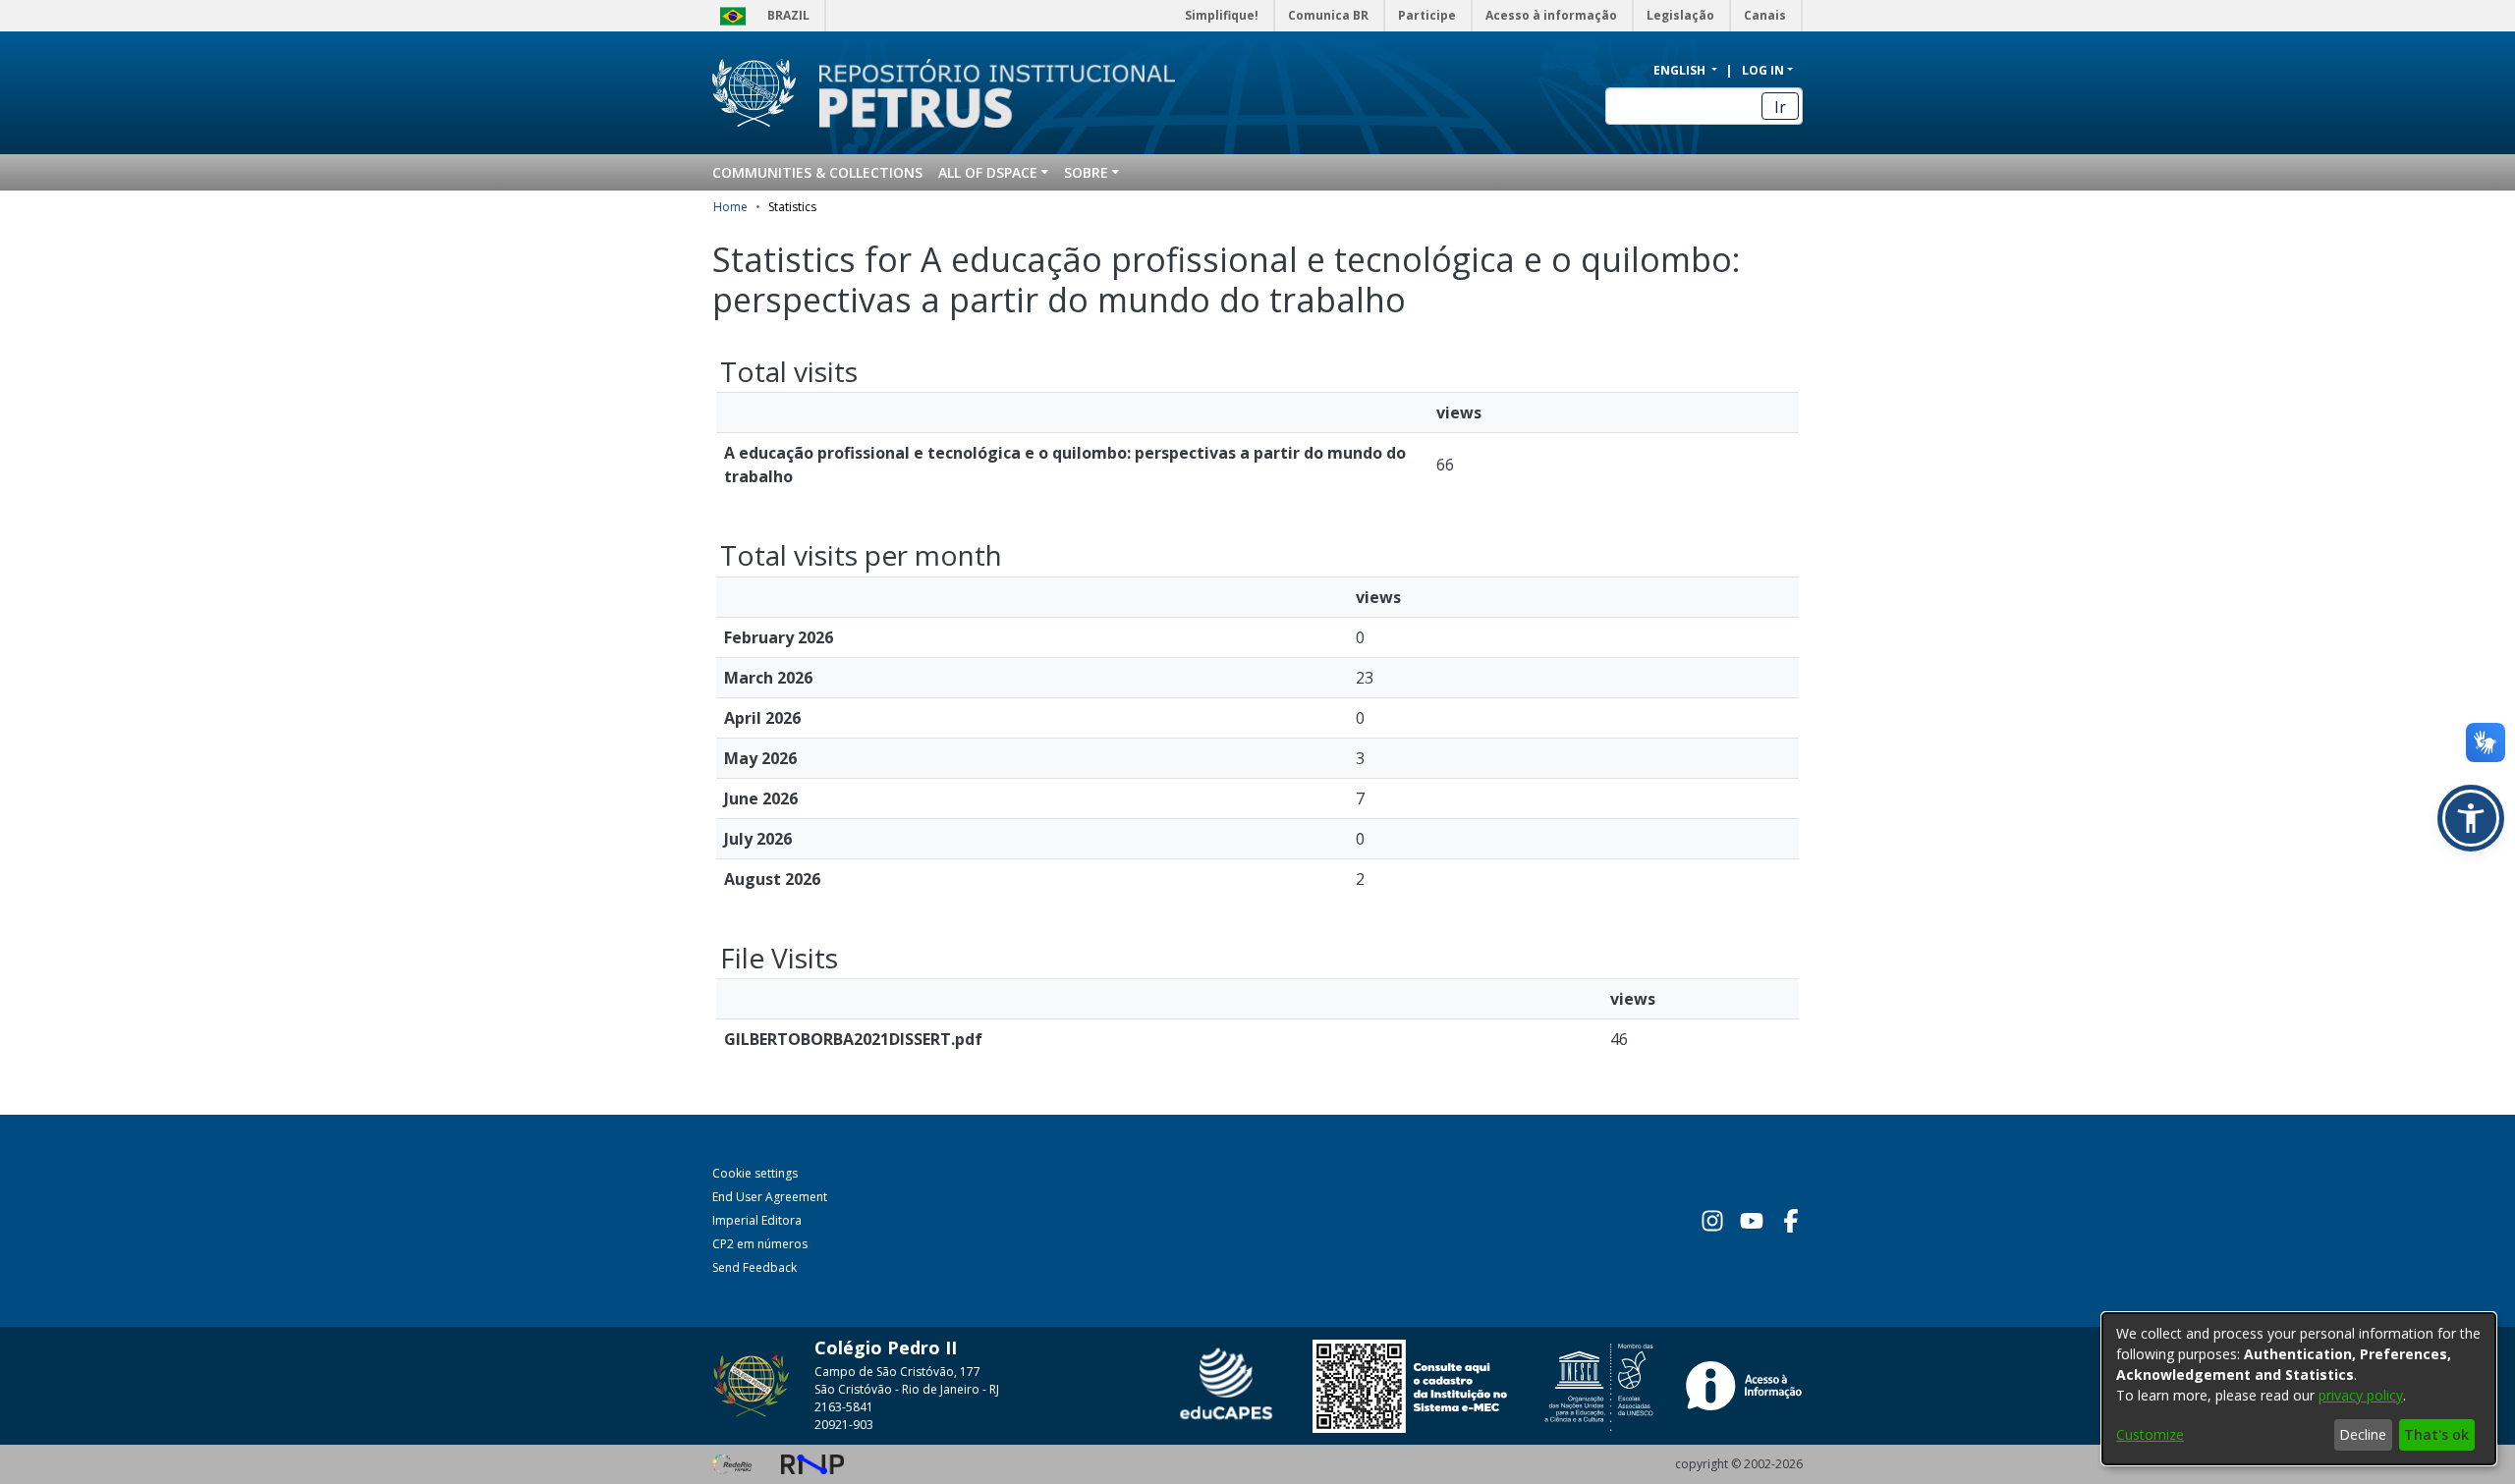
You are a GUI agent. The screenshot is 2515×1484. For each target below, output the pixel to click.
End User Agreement (770, 1197)
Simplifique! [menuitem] (1222, 15)
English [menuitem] (1681, 70)
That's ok (2436, 1434)
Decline (2363, 1434)
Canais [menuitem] (1765, 15)
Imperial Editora (757, 1220)
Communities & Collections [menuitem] (817, 172)
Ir (1780, 107)
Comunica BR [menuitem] (1328, 15)
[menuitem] (993, 172)
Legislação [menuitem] (1680, 15)
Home (730, 207)
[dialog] (2299, 1389)
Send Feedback (754, 1267)
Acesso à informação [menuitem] (1551, 15)
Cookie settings (755, 1173)
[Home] (985, 93)
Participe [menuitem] (1427, 15)
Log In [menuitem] (1763, 70)
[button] (2471, 818)
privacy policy (2361, 1395)
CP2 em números (760, 1244)
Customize (2150, 1434)
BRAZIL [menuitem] (788, 15)
